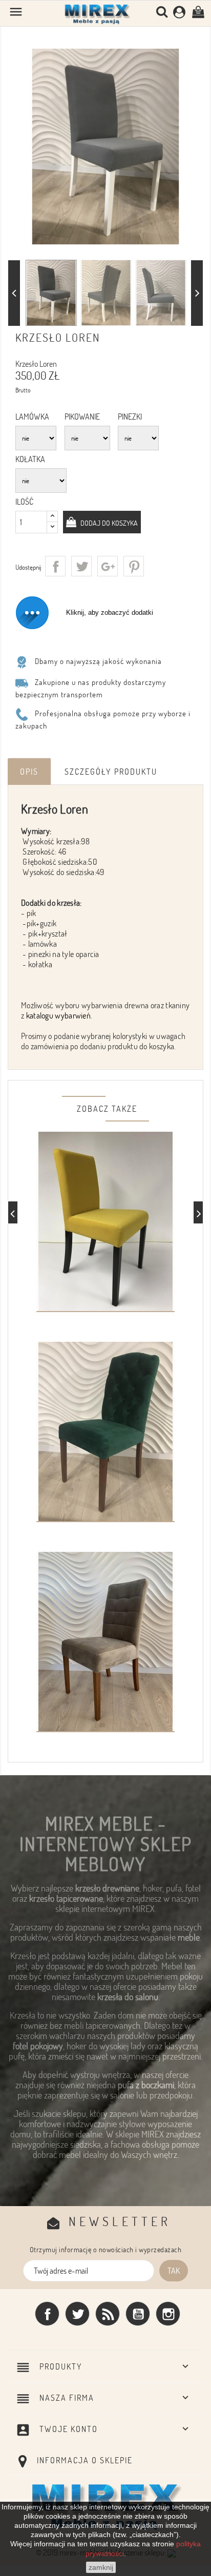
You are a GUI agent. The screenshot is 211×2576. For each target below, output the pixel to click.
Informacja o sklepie (85, 2460)
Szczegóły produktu (111, 772)
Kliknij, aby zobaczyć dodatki (110, 612)
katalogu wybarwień (58, 1015)
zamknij (101, 2567)
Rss (108, 2314)
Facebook (47, 2314)
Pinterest (134, 566)
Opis (29, 772)
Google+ (108, 566)
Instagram (168, 2314)
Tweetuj (81, 566)
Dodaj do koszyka (108, 523)
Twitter (77, 2314)
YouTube (138, 2314)
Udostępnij (55, 566)
